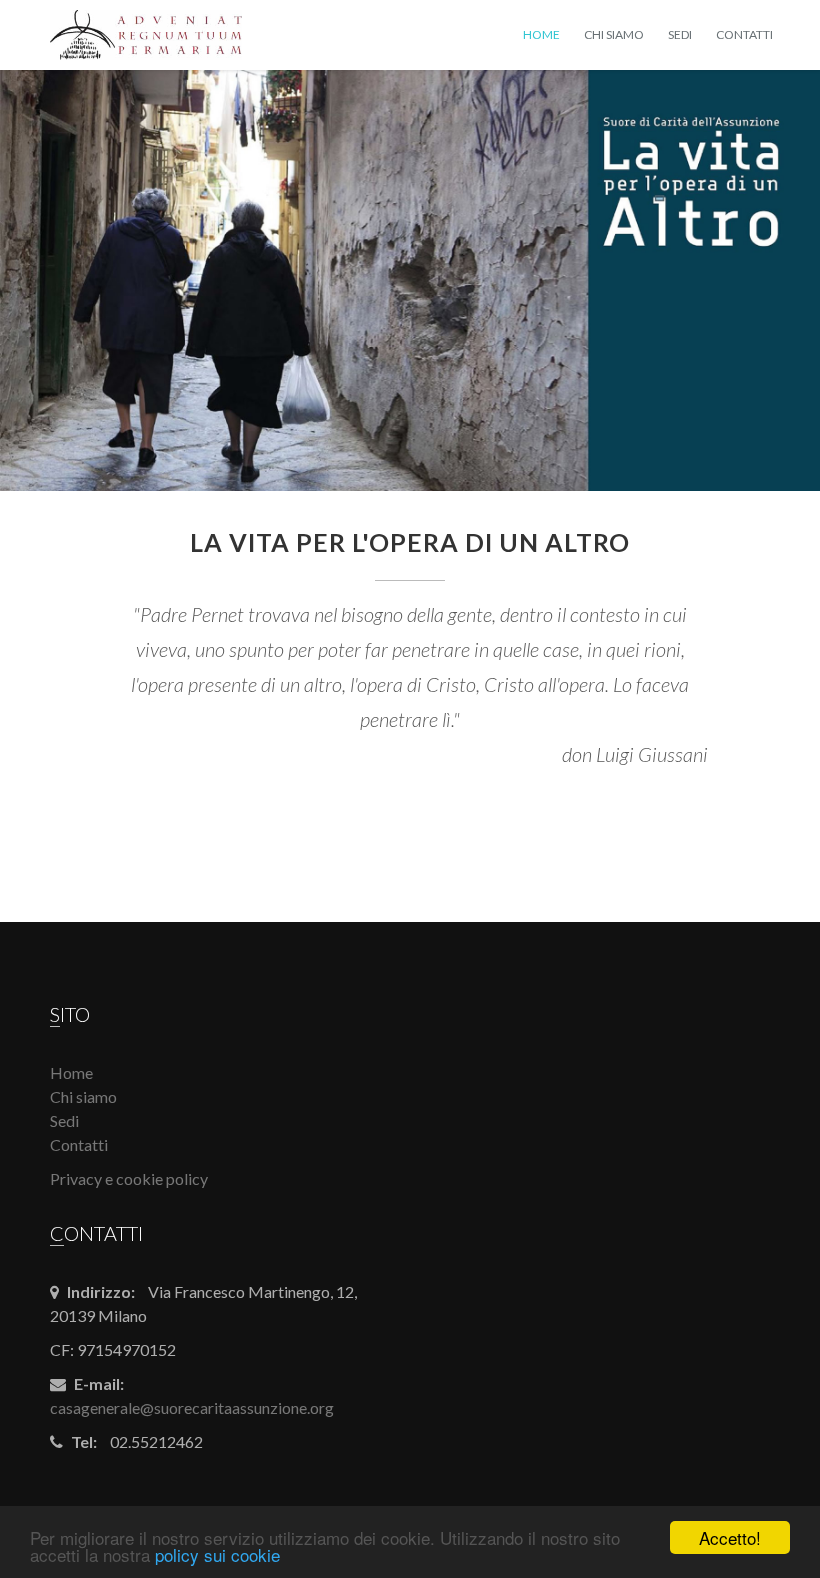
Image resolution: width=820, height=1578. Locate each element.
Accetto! (730, 1537)
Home (541, 34)
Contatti (744, 34)
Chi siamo (614, 34)
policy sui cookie (217, 1554)
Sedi (680, 34)
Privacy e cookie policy (129, 1178)
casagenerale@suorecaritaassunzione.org (192, 1407)
